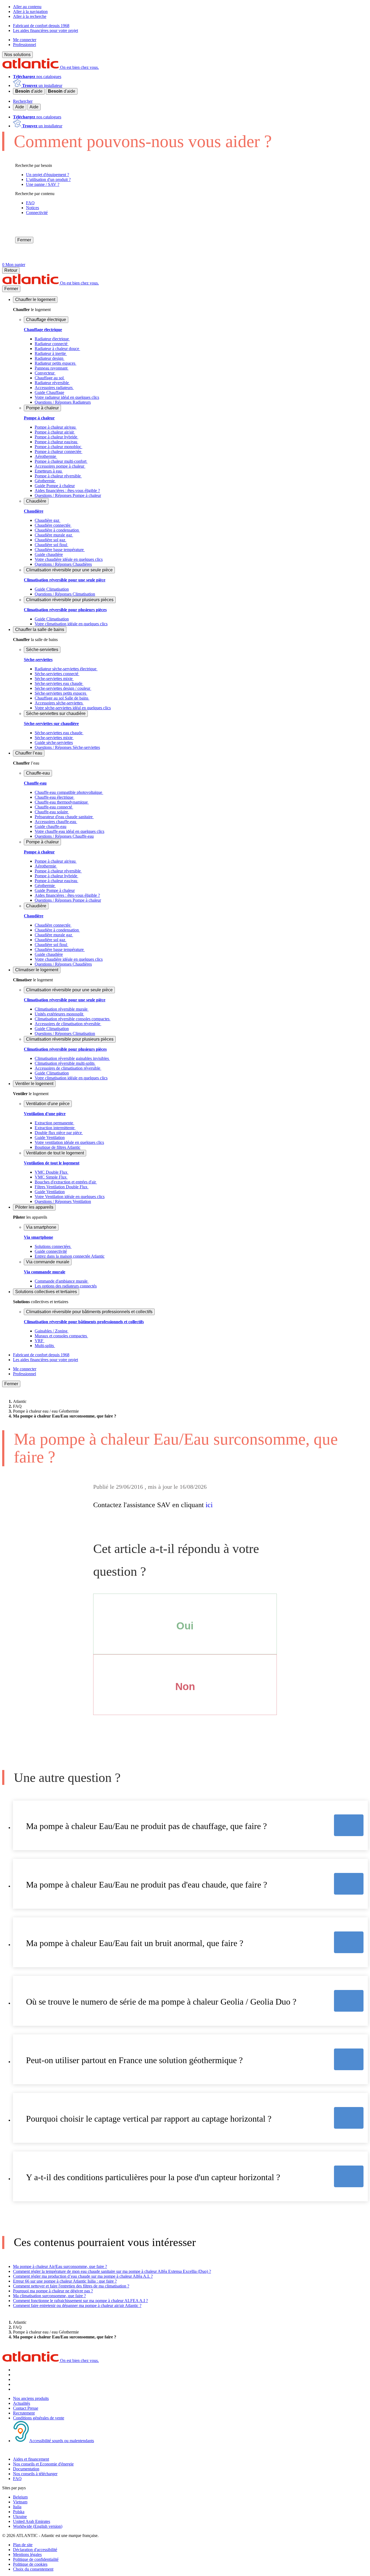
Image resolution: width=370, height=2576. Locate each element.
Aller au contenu (27, 7)
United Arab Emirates (32, 2521)
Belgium (20, 2497)
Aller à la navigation (30, 12)
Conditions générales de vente (39, 2418)
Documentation (26, 2469)
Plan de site (23, 2545)
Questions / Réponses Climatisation (65, 594)
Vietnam (20, 2502)
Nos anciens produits (31, 2398)
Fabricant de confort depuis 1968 (41, 26)
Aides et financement (31, 2459)
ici (209, 1505)
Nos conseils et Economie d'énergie (43, 2464)
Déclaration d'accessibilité (35, 2550)
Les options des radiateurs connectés (66, 1286)
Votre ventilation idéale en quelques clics (69, 1142)
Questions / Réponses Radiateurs (63, 402)
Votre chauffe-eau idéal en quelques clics (69, 831)
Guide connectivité (51, 1251)
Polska (19, 2512)
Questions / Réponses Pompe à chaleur (68, 495)
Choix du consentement (33, 2569)
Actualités (22, 2403)
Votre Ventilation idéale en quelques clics (70, 1197)
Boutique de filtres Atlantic (58, 1147)
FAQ (17, 2479)
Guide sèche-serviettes (54, 742)
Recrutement (24, 2413)
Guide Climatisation (52, 589)
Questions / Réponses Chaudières (63, 564)
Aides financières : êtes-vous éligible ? (67, 491)
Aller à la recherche (30, 16)
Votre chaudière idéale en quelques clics (69, 559)
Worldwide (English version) (38, 2526)
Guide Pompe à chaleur (55, 486)
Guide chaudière (49, 554)
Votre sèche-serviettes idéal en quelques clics (73, 708)
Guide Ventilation (50, 1137)
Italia (17, 2507)
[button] (35, 300)
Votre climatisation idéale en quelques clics (71, 624)
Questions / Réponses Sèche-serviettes (67, 747)
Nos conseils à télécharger (35, 2474)
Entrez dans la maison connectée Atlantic (70, 1256)
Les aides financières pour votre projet (46, 30)
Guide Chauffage (49, 392)
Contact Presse (26, 2408)
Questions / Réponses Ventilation (63, 1201)
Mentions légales (27, 2554)
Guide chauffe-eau (51, 826)
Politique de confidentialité (36, 2559)
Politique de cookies (30, 2564)
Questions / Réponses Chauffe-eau (64, 836)
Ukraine (20, 2517)
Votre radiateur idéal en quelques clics (67, 397)
